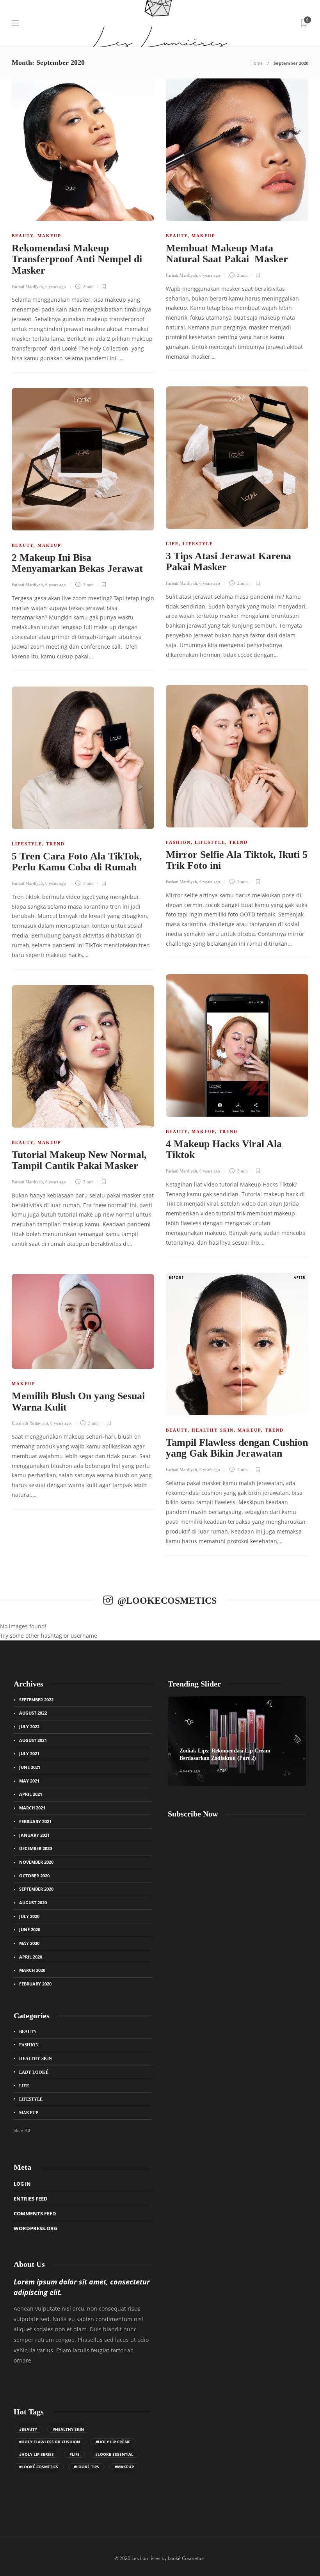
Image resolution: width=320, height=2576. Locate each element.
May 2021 (29, 1781)
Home (257, 63)
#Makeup (124, 2467)
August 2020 (33, 1903)
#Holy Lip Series (36, 2454)
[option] (237, 1741)
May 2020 (29, 1943)
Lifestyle (198, 544)
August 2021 (33, 1740)
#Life (75, 2454)
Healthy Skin (213, 1430)
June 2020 (30, 1929)
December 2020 (36, 1848)
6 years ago (56, 286)
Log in (22, 2184)
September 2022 (36, 1700)
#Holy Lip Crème (113, 2442)
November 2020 (36, 1862)
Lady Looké (34, 2072)
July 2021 (29, 1753)
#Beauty (28, 2429)
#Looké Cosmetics (39, 2467)
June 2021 (30, 1767)
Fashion (178, 842)
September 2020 (36, 1889)
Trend (238, 842)
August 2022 (33, 1713)
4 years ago (190, 1771)
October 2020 (34, 1876)
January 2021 (34, 1835)
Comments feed (35, 2213)
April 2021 (31, 1794)
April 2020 (31, 1957)
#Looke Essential (114, 2454)
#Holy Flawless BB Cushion (50, 2442)
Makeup (49, 236)
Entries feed (31, 2199)
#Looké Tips (86, 2467)
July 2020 (29, 1916)
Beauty (23, 236)
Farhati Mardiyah (27, 286)
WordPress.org (36, 2228)
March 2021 (32, 1808)
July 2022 (29, 1727)
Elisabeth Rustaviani (30, 1423)
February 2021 (35, 1821)
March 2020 (32, 1970)
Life (172, 544)
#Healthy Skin (68, 2429)
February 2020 (35, 1984)
